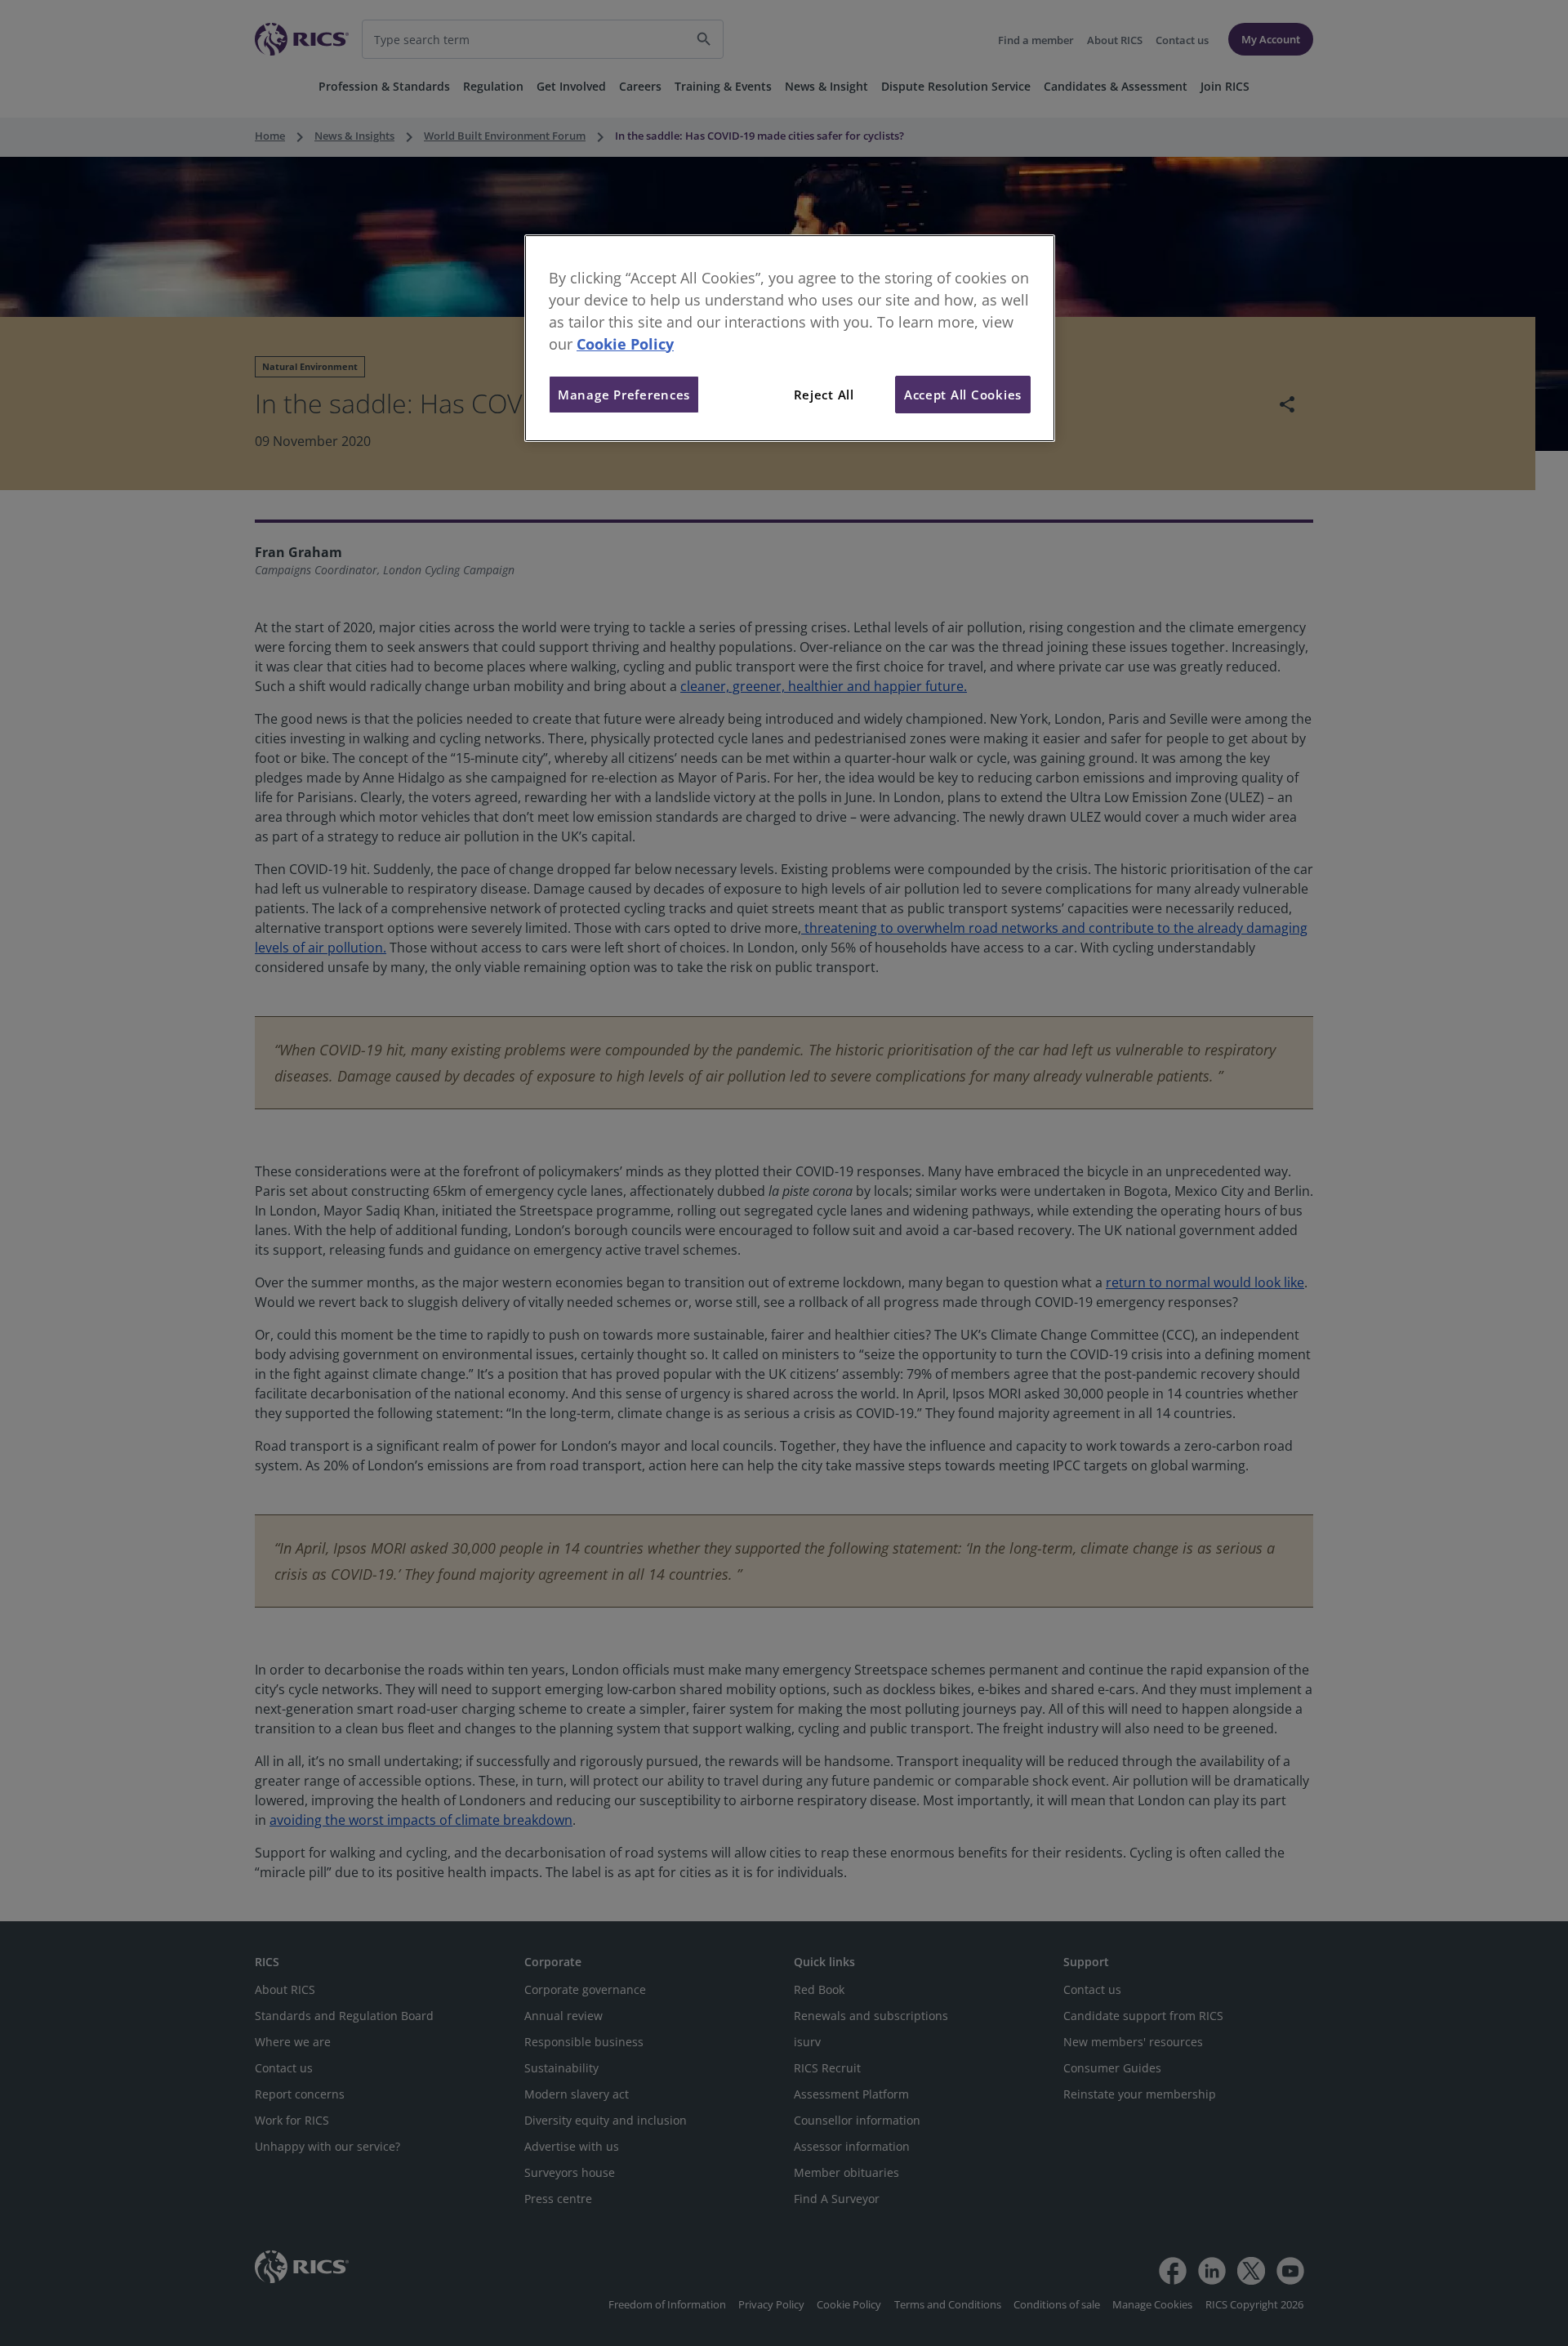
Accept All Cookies (963, 395)
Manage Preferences (624, 395)
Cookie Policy (625, 344)
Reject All (824, 395)
